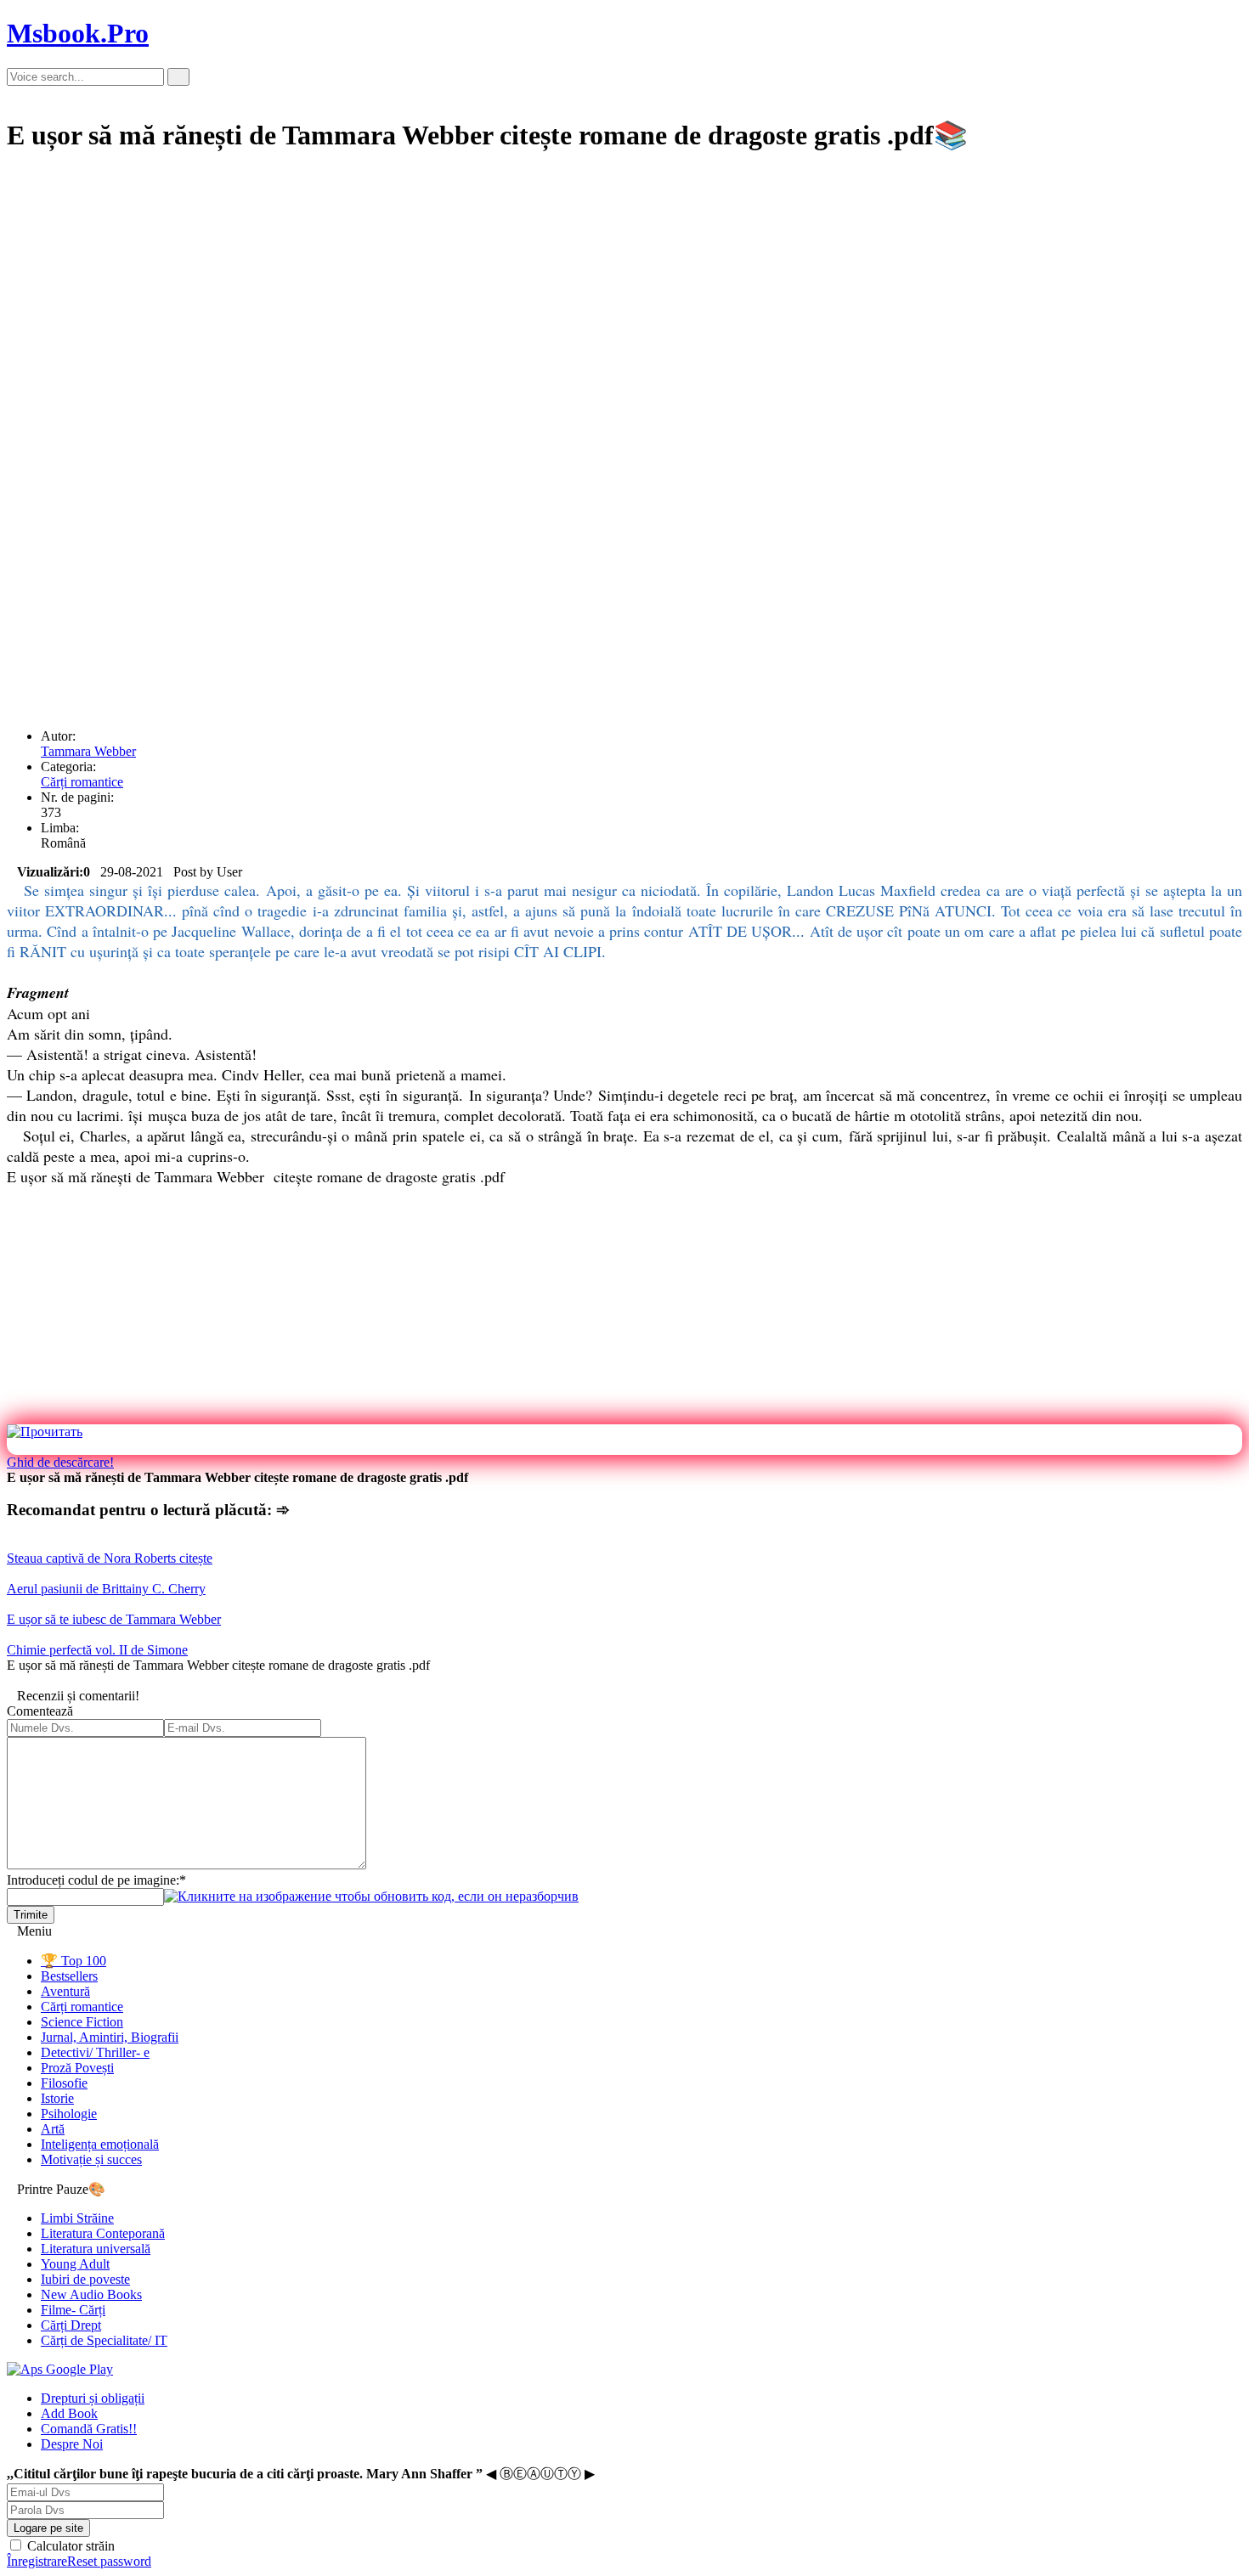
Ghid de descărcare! (60, 1462)
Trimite (31, 1915)
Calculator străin (69, 2546)
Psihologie (69, 2114)
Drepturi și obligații (93, 2398)
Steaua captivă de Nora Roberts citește (110, 1558)
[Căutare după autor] (178, 77)
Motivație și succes (91, 2159)
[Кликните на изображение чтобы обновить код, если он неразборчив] (371, 1896)
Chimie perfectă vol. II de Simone (97, 1650)
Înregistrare (37, 2561)
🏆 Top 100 (73, 1961)
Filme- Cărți (73, 2310)
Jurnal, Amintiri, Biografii (110, 2037)
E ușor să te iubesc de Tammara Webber (114, 1619)
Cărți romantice (82, 782)
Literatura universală (96, 2249)
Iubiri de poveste (85, 2279)
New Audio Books (91, 2294)
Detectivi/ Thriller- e (95, 2052)
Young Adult (75, 2264)
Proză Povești (77, 2068)
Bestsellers (69, 1976)
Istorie (57, 2098)
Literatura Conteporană (103, 2233)
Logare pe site (48, 2528)
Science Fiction (82, 2022)
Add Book (69, 2413)
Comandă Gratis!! (89, 2429)
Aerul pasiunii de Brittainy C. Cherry (106, 1589)
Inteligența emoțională (100, 2144)
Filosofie (64, 2083)
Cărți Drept (71, 2325)
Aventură (65, 1991)
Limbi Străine (77, 2218)
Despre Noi (72, 2444)
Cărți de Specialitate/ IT (104, 2340)
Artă (53, 2129)
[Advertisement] (517, 289)
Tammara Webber (88, 751)
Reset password (109, 2561)
